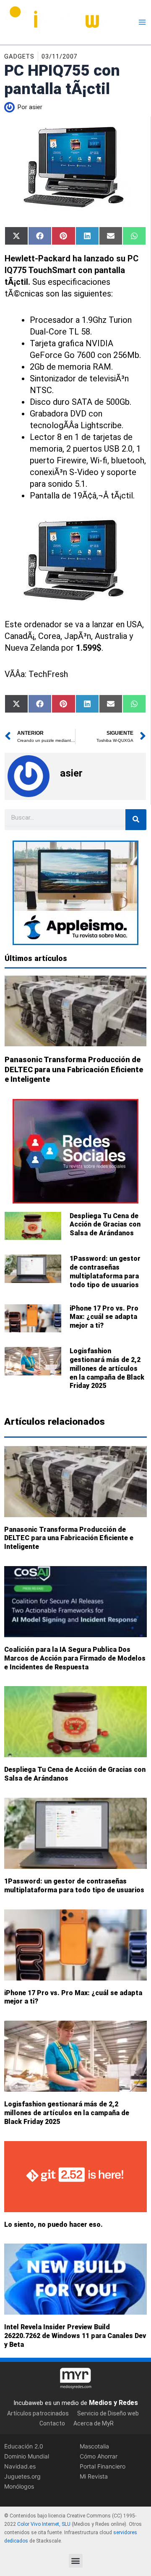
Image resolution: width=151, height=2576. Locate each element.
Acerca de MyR (94, 2423)
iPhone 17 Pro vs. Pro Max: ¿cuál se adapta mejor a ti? (104, 1317)
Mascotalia (94, 2446)
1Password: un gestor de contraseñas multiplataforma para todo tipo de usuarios (105, 1271)
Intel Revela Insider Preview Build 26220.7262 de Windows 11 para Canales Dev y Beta (75, 2336)
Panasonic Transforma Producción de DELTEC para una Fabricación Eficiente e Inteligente (74, 1069)
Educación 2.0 (24, 2446)
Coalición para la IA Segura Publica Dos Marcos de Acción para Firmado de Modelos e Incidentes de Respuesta (75, 1658)
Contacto (52, 2423)
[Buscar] (136, 820)
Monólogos (19, 2487)
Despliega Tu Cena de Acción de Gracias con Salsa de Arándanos (105, 1225)
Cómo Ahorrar (99, 2456)
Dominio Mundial (27, 2456)
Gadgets (19, 56)
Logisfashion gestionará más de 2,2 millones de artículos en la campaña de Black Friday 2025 (107, 1368)
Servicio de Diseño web (108, 2413)
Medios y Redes (113, 2403)
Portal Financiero (103, 2466)
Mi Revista (94, 2477)
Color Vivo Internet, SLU (44, 2525)
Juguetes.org (22, 2477)
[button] (76, 2561)
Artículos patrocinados (38, 2413)
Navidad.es (20, 2466)
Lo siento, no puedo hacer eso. (53, 2224)
